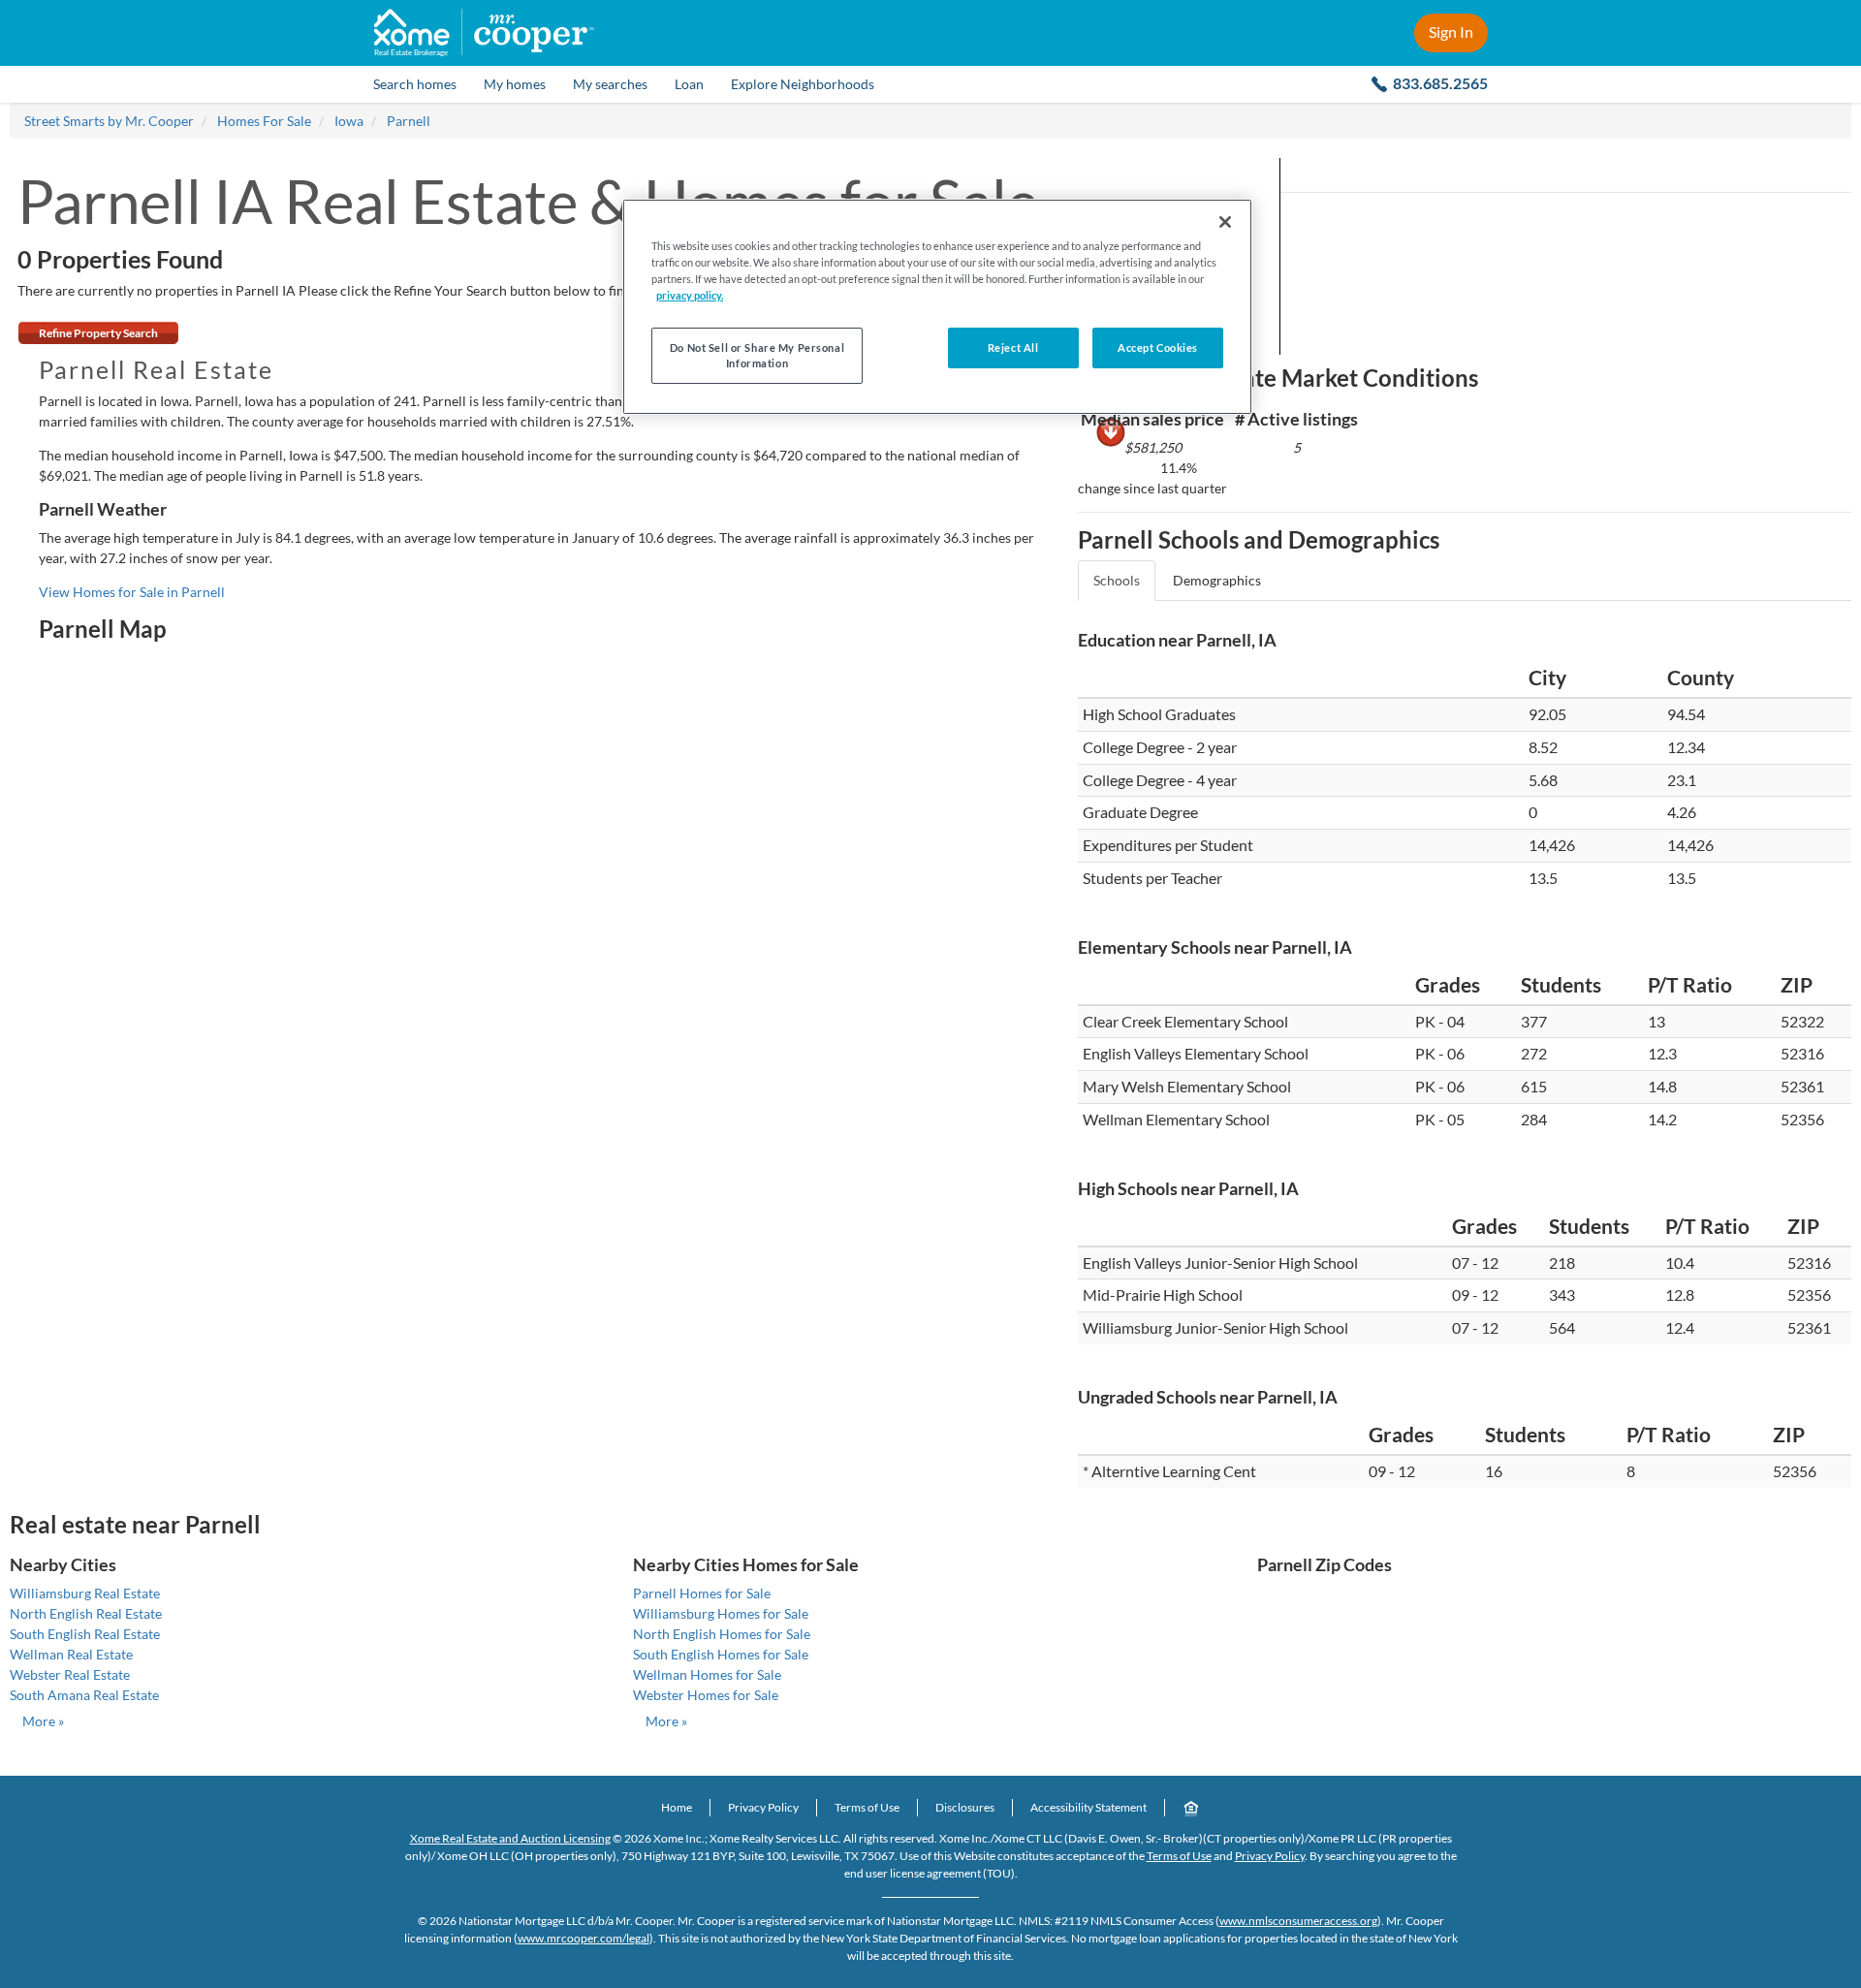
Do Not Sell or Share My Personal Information (757, 355)
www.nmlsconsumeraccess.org (1298, 1921)
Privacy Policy (763, 1807)
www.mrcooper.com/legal (584, 1938)
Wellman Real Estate (71, 1654)
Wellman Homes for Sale (707, 1674)
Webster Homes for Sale (706, 1695)
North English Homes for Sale (722, 1634)
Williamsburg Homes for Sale (721, 1613)
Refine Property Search (98, 333)
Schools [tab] (1117, 580)
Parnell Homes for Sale (702, 1593)
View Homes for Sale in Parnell (132, 592)
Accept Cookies (1158, 347)
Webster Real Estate (70, 1674)
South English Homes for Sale (721, 1654)
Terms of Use (867, 1807)
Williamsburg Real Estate (85, 1593)
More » (43, 1721)
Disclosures (965, 1807)
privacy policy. (690, 295)
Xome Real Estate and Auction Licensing (510, 1838)
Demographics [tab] (1217, 580)
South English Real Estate (85, 1634)
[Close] (1225, 222)
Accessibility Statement (1088, 1807)
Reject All (1013, 347)
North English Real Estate (86, 1613)
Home (677, 1807)
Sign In (1451, 32)
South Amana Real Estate (84, 1695)
